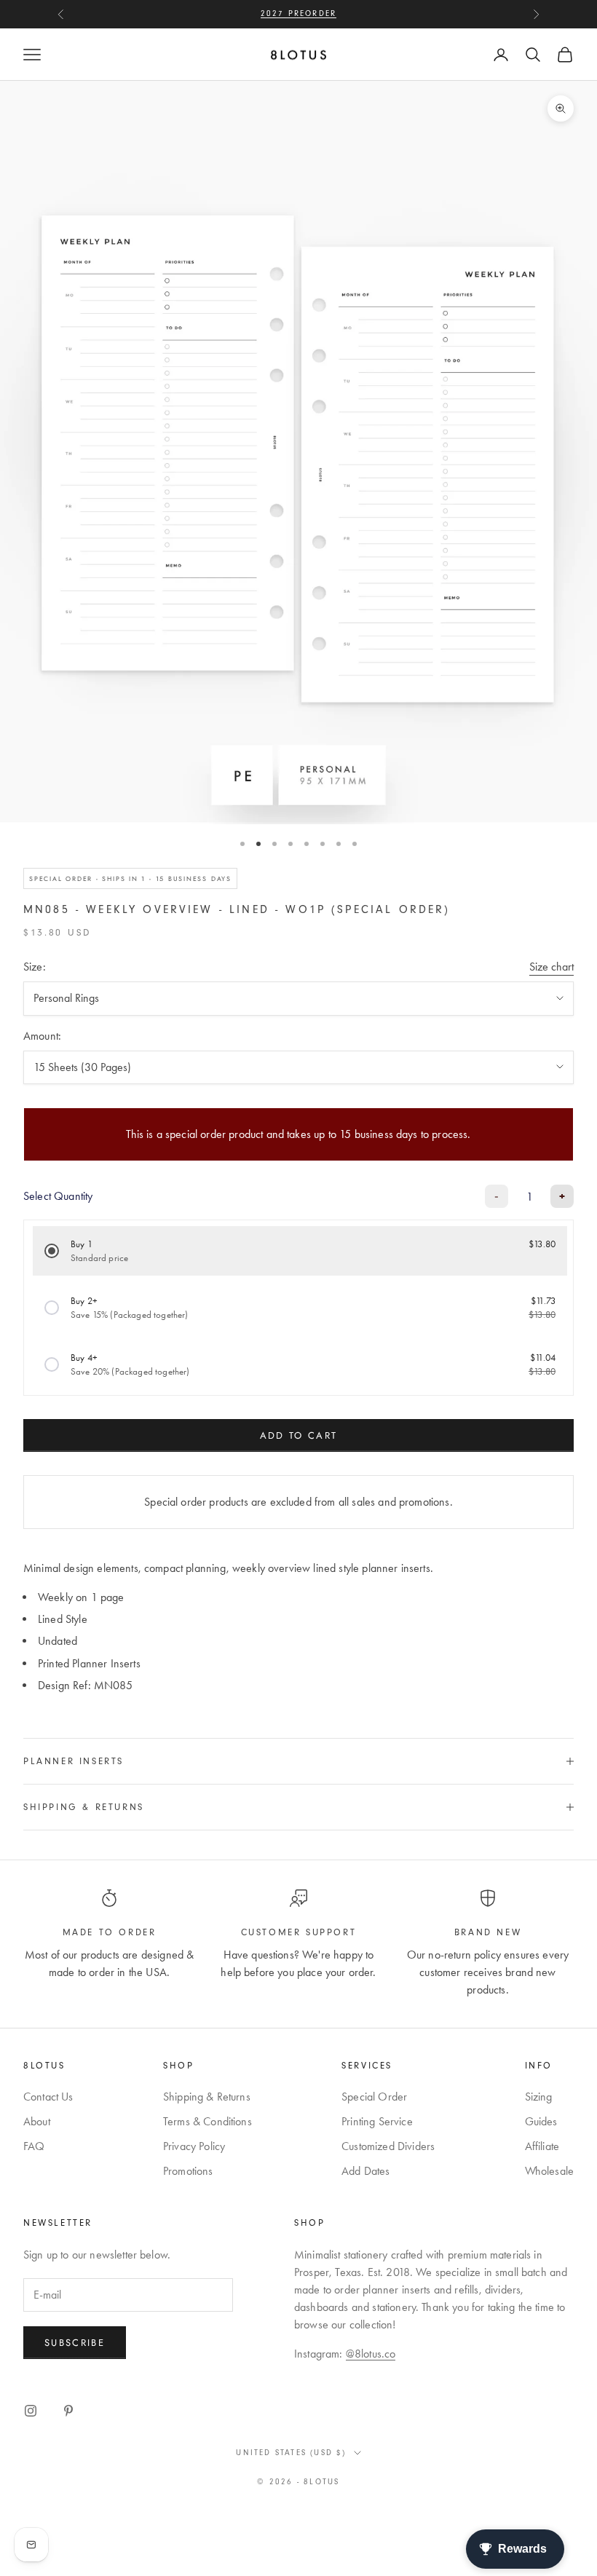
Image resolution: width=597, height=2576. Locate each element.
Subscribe (75, 2343)
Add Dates (365, 2171)
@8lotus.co (371, 2354)
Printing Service (377, 2121)
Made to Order (110, 1932)
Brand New (488, 1932)
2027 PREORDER (299, 13)
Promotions (188, 2171)
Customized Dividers (388, 2146)
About (37, 2121)
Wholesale (549, 2171)
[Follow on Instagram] (31, 2411)
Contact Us (48, 2097)
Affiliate (542, 2146)
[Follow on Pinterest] (68, 2411)
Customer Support (299, 1932)
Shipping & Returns (207, 2097)
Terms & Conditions (207, 2121)
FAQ (34, 2146)
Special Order (374, 2097)
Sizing (539, 2097)
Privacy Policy (194, 2146)
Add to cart (299, 1435)
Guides (541, 2121)
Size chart (551, 967)
